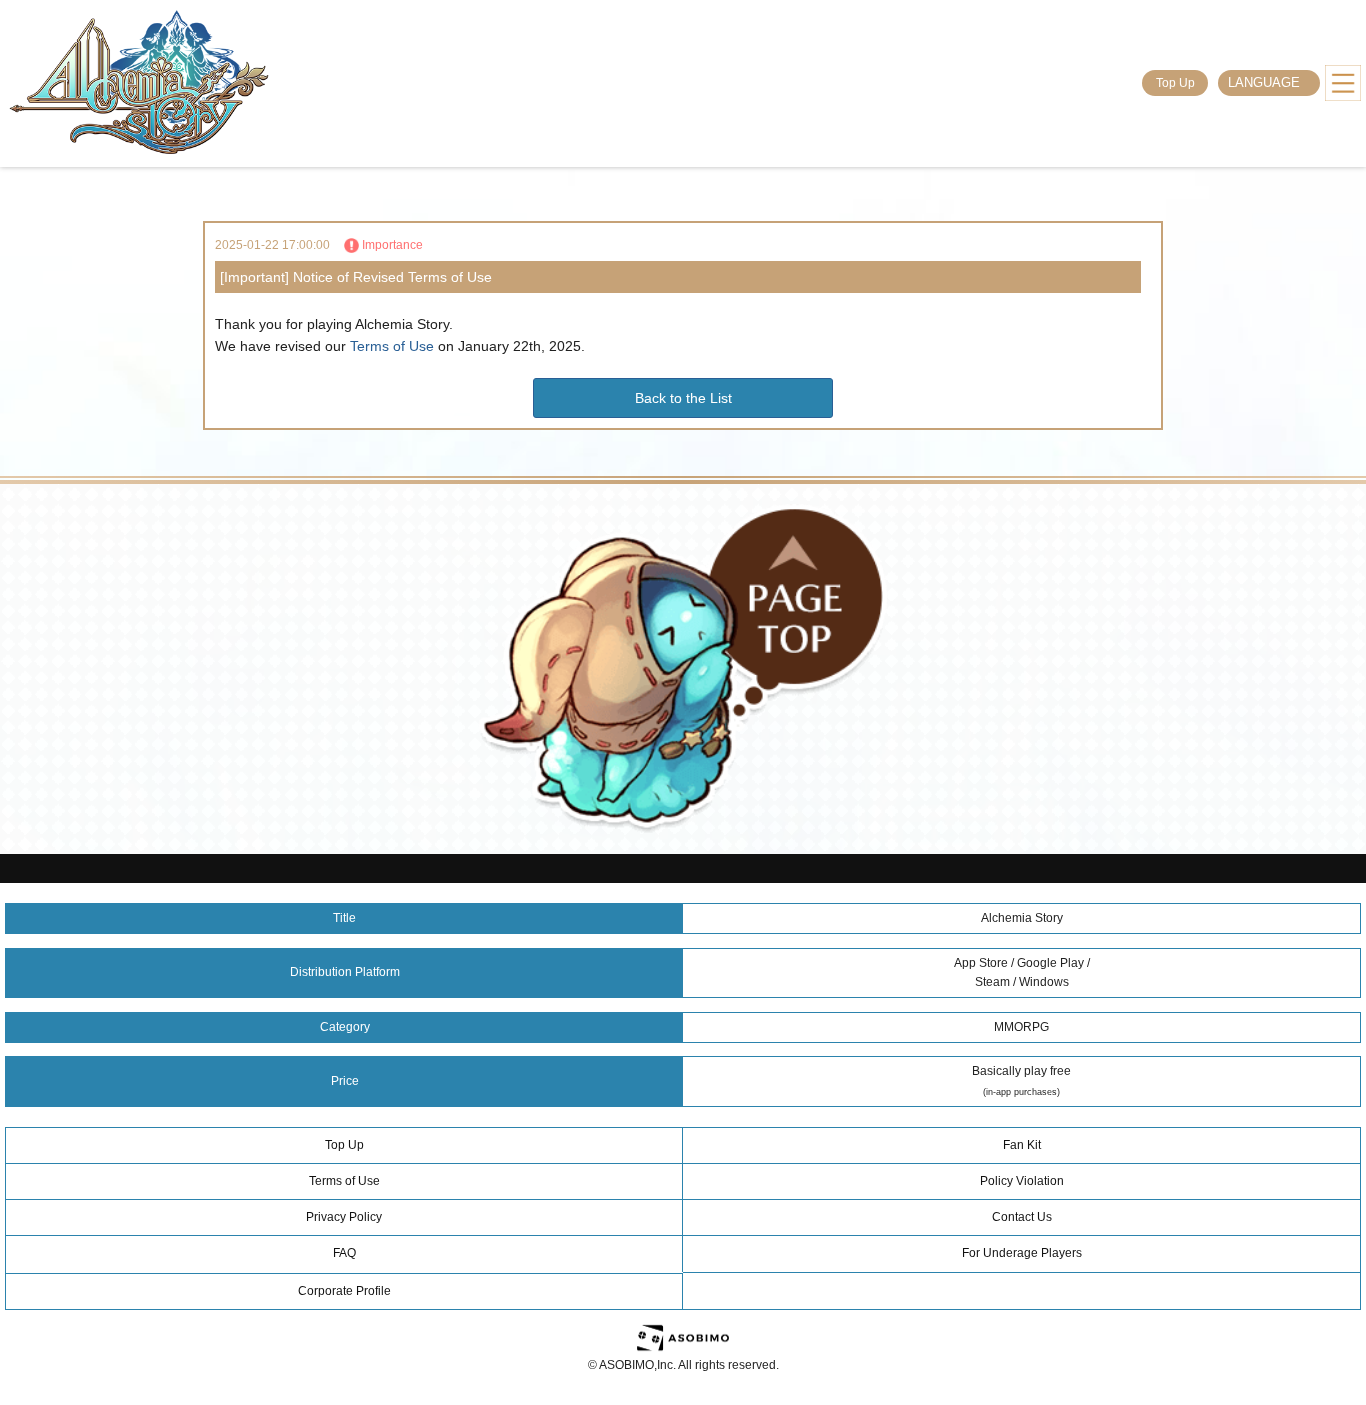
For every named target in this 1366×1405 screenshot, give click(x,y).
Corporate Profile (344, 1291)
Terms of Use (392, 346)
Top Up (1175, 83)
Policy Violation (1022, 1181)
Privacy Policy (344, 1217)
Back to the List (683, 398)
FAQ (344, 1253)
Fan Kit (1022, 1145)
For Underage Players (1022, 1253)
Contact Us (1022, 1217)
